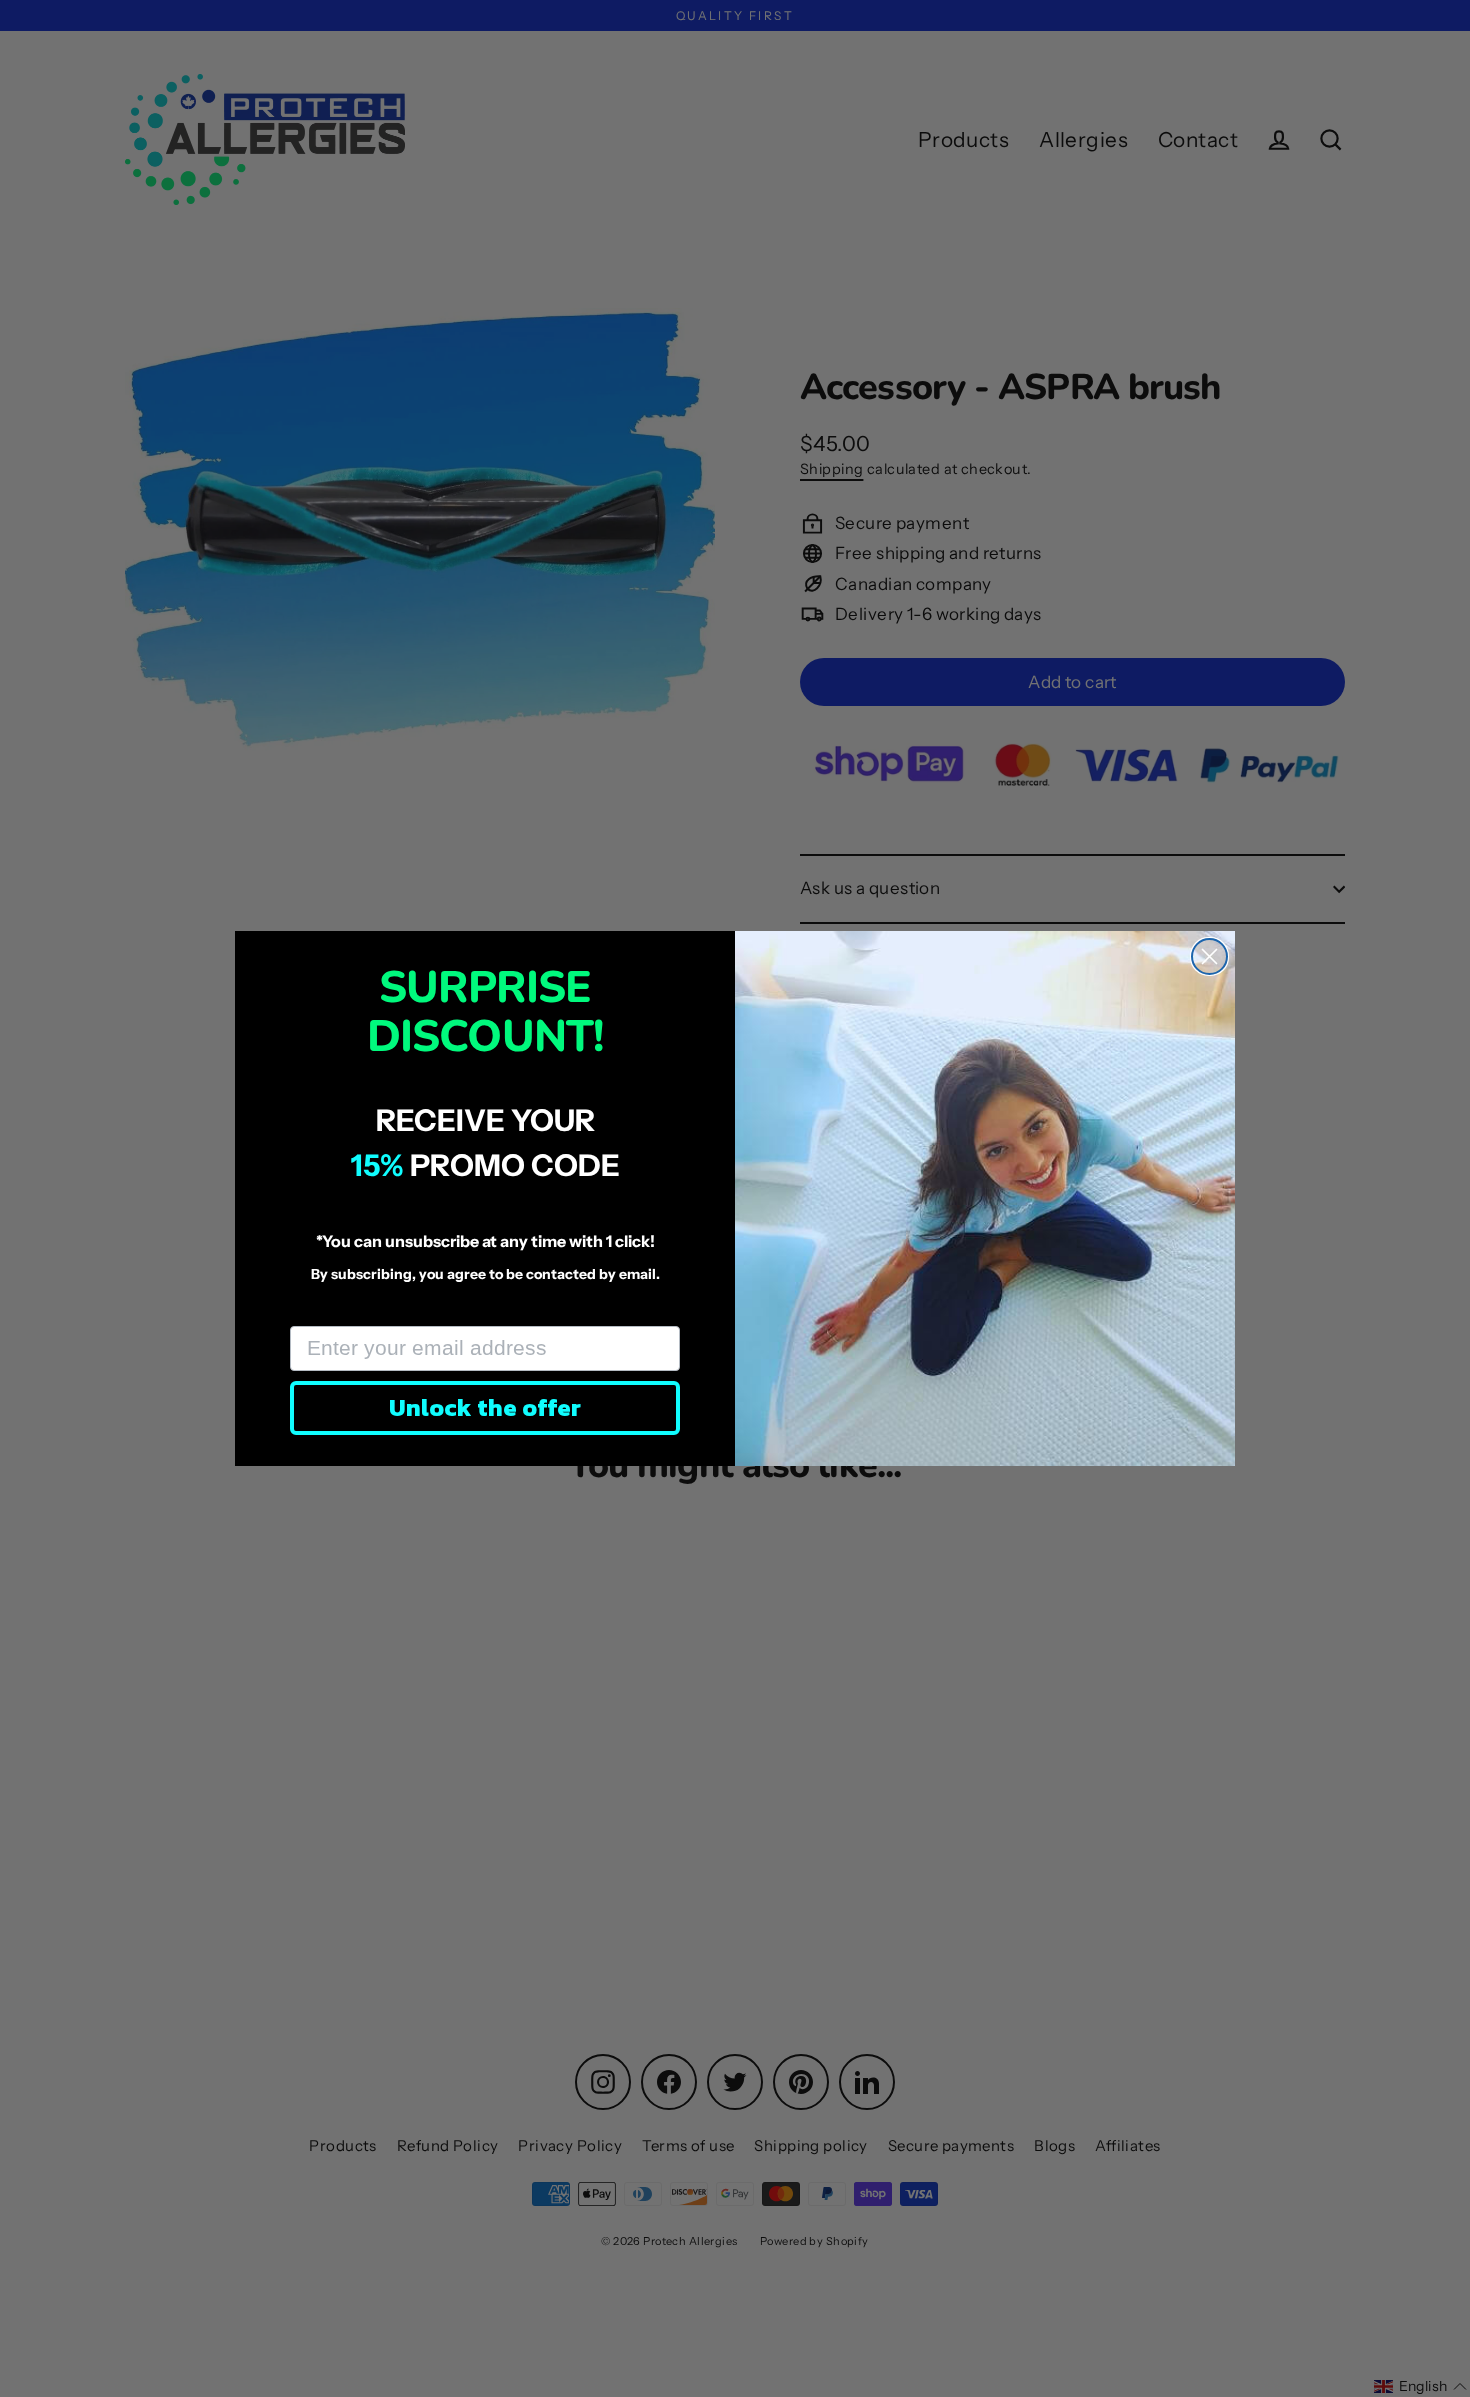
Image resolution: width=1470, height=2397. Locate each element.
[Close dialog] (1209, 956)
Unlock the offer (485, 1407)
